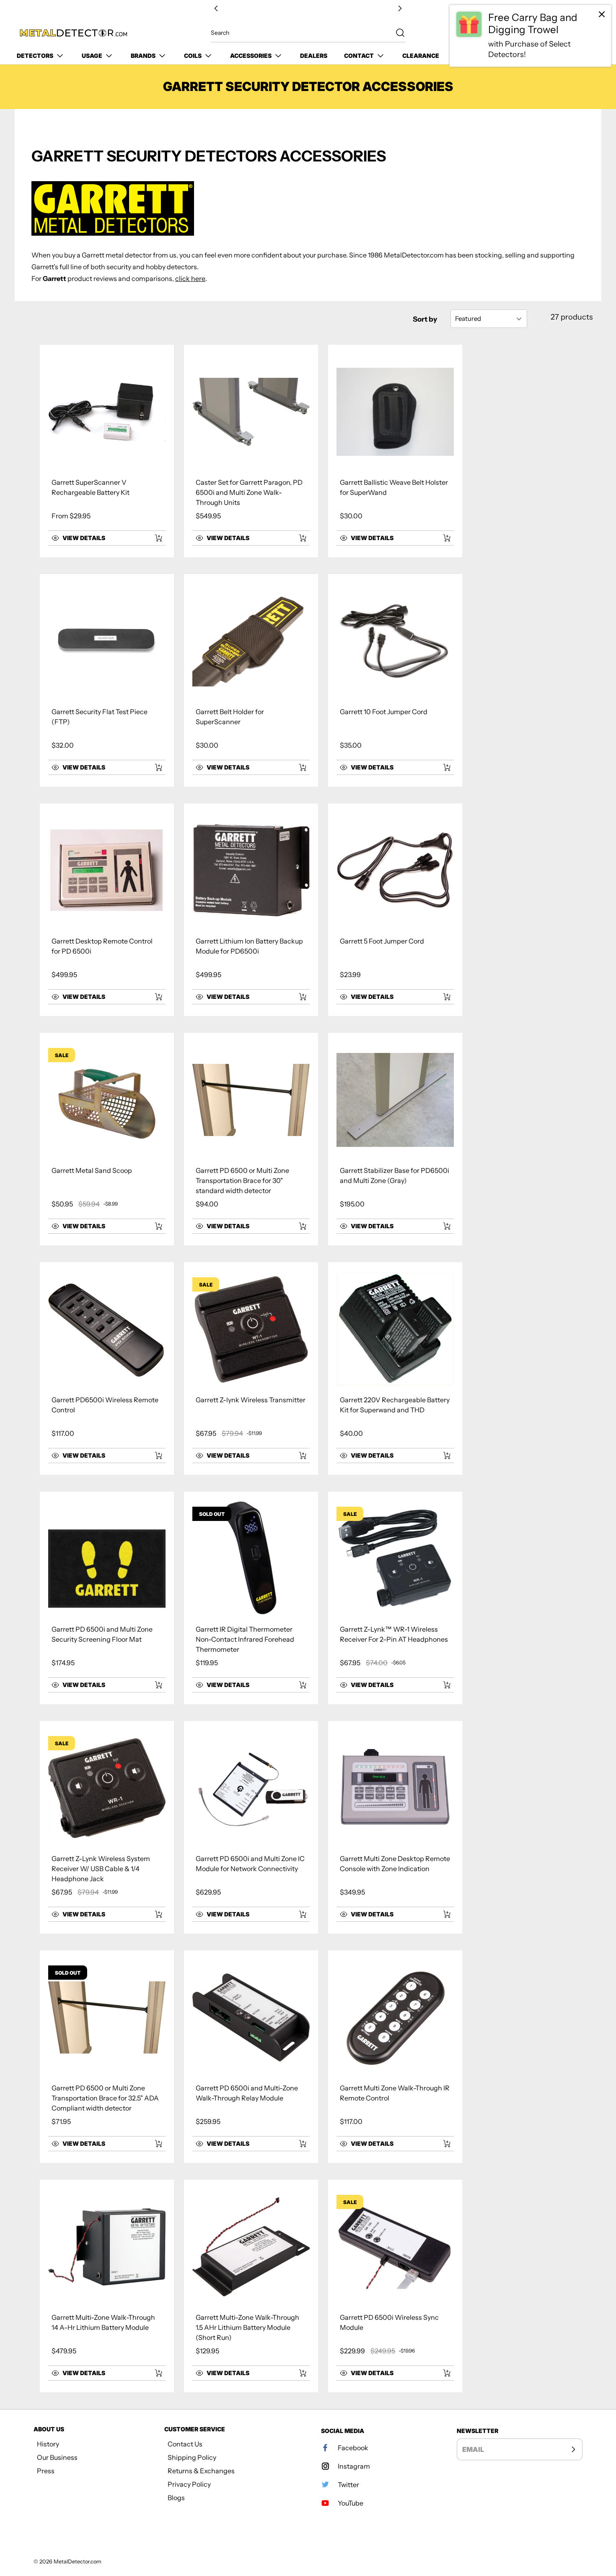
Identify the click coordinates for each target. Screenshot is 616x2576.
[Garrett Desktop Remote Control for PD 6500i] (107, 871)
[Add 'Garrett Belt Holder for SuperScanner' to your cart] (297, 767)
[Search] (396, 33)
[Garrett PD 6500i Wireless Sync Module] (395, 2247)
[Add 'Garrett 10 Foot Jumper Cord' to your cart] (441, 767)
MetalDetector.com (78, 2562)
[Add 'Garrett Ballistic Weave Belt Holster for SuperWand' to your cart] (441, 538)
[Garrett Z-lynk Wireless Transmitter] (251, 1329)
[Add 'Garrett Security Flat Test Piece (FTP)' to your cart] (153, 767)
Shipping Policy (192, 2457)
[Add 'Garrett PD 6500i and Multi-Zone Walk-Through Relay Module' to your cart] (297, 2144)
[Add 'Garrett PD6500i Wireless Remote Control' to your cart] (153, 1456)
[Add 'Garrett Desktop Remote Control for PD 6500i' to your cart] (153, 997)
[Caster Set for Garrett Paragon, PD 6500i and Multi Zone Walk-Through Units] (251, 412)
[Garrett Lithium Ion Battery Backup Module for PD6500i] (251, 871)
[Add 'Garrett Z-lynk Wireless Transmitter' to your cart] (297, 1456)
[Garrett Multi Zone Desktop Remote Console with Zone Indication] (395, 1788)
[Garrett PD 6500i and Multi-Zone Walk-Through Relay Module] (251, 2017)
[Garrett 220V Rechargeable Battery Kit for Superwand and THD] (395, 1329)
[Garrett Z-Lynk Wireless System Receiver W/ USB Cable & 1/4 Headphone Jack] (107, 1788)
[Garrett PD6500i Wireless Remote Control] (107, 1329)
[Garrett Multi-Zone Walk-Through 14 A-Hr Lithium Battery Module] (107, 2247)
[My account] (572, 33)
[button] (98, 538)
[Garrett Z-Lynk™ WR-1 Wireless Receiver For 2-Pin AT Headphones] (395, 1559)
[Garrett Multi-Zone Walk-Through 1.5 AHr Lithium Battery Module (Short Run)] (251, 2247)
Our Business (57, 2457)
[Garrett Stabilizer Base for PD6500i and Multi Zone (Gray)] (395, 1100)
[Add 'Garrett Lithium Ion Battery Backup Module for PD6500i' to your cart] (297, 997)
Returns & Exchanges (201, 2471)
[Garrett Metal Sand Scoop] (107, 1100)
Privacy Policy (189, 2484)
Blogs (176, 2498)
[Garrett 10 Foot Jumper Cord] (395, 641)
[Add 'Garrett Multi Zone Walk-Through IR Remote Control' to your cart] (441, 2144)
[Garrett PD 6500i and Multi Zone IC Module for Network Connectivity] (251, 1788)
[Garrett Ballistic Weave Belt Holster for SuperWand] (395, 412)
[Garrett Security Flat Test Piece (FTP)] (107, 641)
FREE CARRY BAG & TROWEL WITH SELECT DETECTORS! (308, 9)
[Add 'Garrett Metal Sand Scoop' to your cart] (153, 1226)
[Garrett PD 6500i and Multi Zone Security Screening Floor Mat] (107, 1559)
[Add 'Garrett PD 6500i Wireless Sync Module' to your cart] (441, 2373)
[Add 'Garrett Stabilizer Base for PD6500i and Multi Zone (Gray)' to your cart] (441, 1226)
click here (190, 278)
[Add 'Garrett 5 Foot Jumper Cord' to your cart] (441, 997)
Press (46, 2471)
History (48, 2444)
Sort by (425, 319)
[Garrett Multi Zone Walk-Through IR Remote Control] (395, 2017)
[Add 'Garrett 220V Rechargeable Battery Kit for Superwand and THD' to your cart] (441, 1456)
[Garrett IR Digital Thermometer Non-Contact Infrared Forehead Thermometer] (251, 1559)
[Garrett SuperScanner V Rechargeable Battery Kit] (107, 412)
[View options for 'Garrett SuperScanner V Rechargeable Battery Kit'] (158, 538)
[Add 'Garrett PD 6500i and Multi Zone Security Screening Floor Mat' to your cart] (153, 1685)
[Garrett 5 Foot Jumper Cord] (395, 871)
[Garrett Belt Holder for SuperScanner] (251, 641)
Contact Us (185, 2444)
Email (473, 2449)
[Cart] (590, 33)
